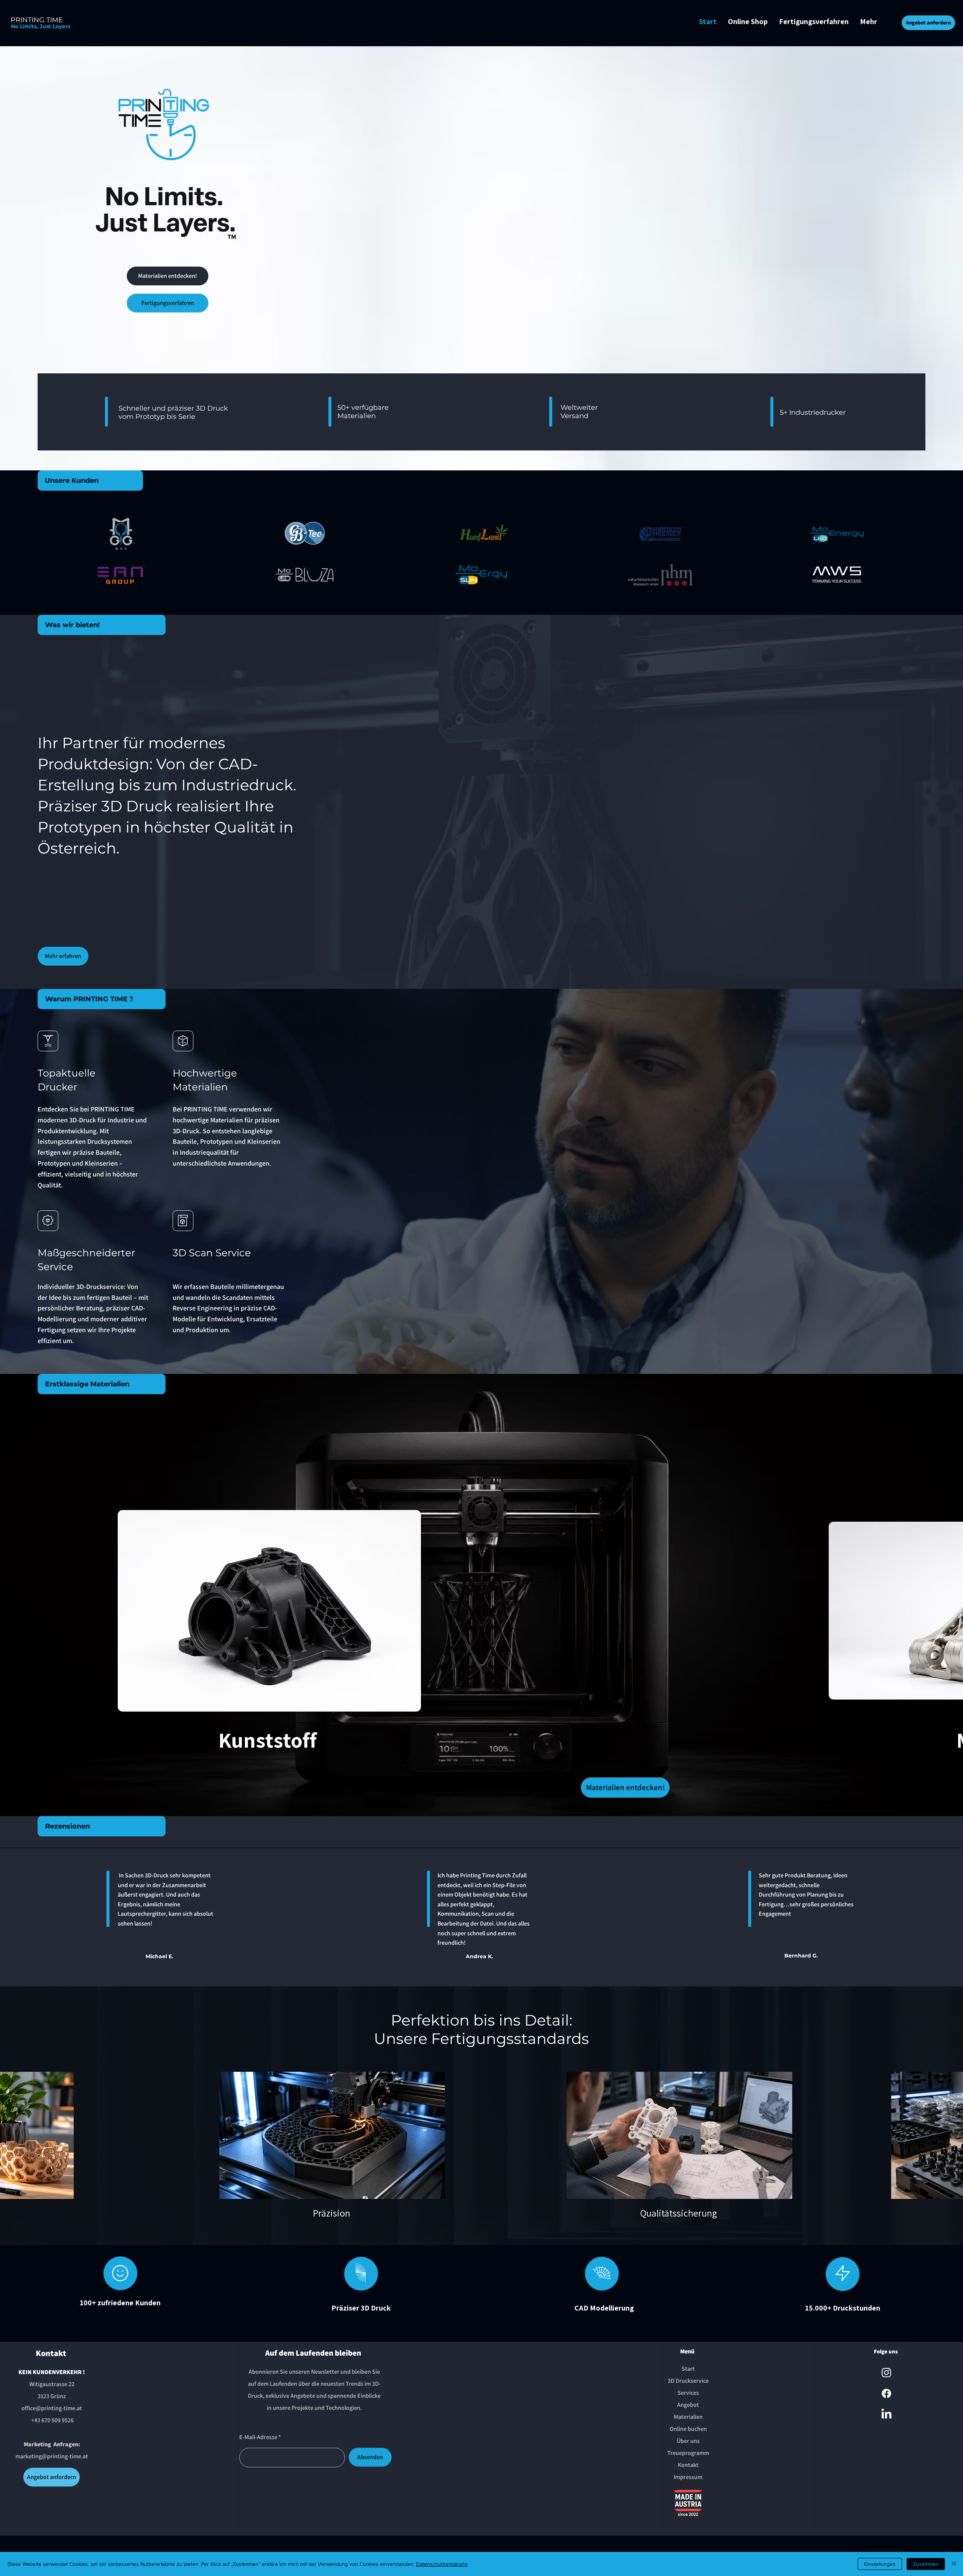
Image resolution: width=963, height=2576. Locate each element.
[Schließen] (954, 2564)
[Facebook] (886, 2393)
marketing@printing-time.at (52, 2456)
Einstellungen (880, 2564)
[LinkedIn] (886, 2415)
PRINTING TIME (37, 20)
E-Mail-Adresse (258, 2437)
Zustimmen (926, 2564)
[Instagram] (886, 2372)
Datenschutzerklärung (442, 2564)
